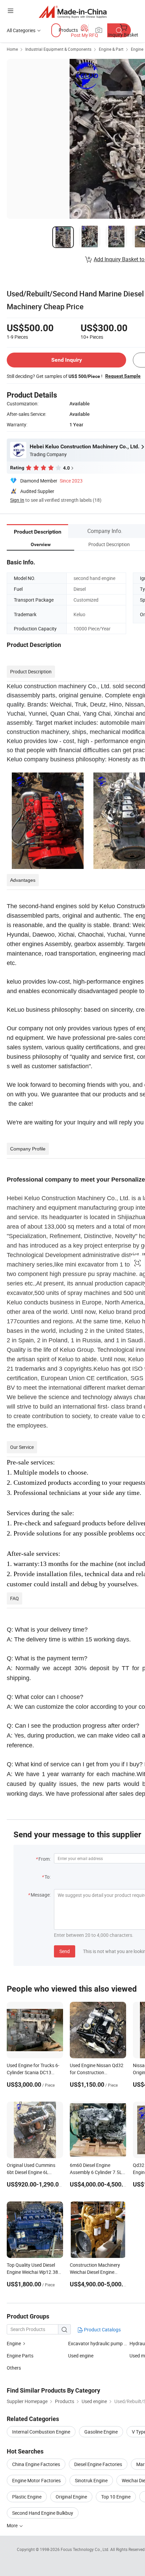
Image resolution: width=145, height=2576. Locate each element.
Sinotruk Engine (91, 2480)
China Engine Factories (36, 2464)
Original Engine (71, 2497)
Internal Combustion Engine (41, 2432)
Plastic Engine (27, 2497)
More (13, 2525)
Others (14, 2368)
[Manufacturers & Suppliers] (73, 12)
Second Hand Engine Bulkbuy (43, 2513)
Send (65, 1951)
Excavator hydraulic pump (95, 2343)
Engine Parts (20, 2356)
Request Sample (123, 376)
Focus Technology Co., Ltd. (85, 2549)
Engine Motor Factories (36, 2480)
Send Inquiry (67, 360)
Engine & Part (111, 49)
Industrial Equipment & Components (58, 49)
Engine (137, 49)
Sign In (17, 500)
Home (12, 49)
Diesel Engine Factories (98, 2464)
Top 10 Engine (116, 2497)
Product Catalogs (102, 2329)
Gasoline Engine (101, 2432)
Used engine (81, 2356)
